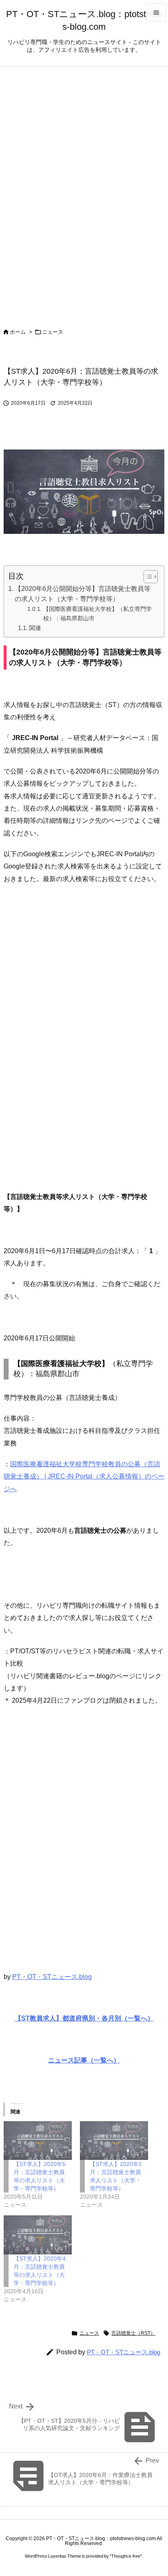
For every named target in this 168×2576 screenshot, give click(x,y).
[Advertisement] (84, 1044)
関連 (35, 628)
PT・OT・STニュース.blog (52, 1977)
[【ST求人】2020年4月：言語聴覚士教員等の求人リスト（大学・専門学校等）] (38, 2235)
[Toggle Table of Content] (147, 577)
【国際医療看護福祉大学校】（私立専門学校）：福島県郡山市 (97, 614)
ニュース (53, 332)
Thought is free (126, 2556)
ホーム (18, 332)
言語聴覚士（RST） (133, 2333)
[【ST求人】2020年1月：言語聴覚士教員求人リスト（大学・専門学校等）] (114, 2141)
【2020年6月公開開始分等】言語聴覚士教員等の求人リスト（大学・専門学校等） (83, 594)
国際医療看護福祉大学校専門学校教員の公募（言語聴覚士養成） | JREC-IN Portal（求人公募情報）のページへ (84, 1476)
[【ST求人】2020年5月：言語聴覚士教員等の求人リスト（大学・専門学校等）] (38, 2141)
